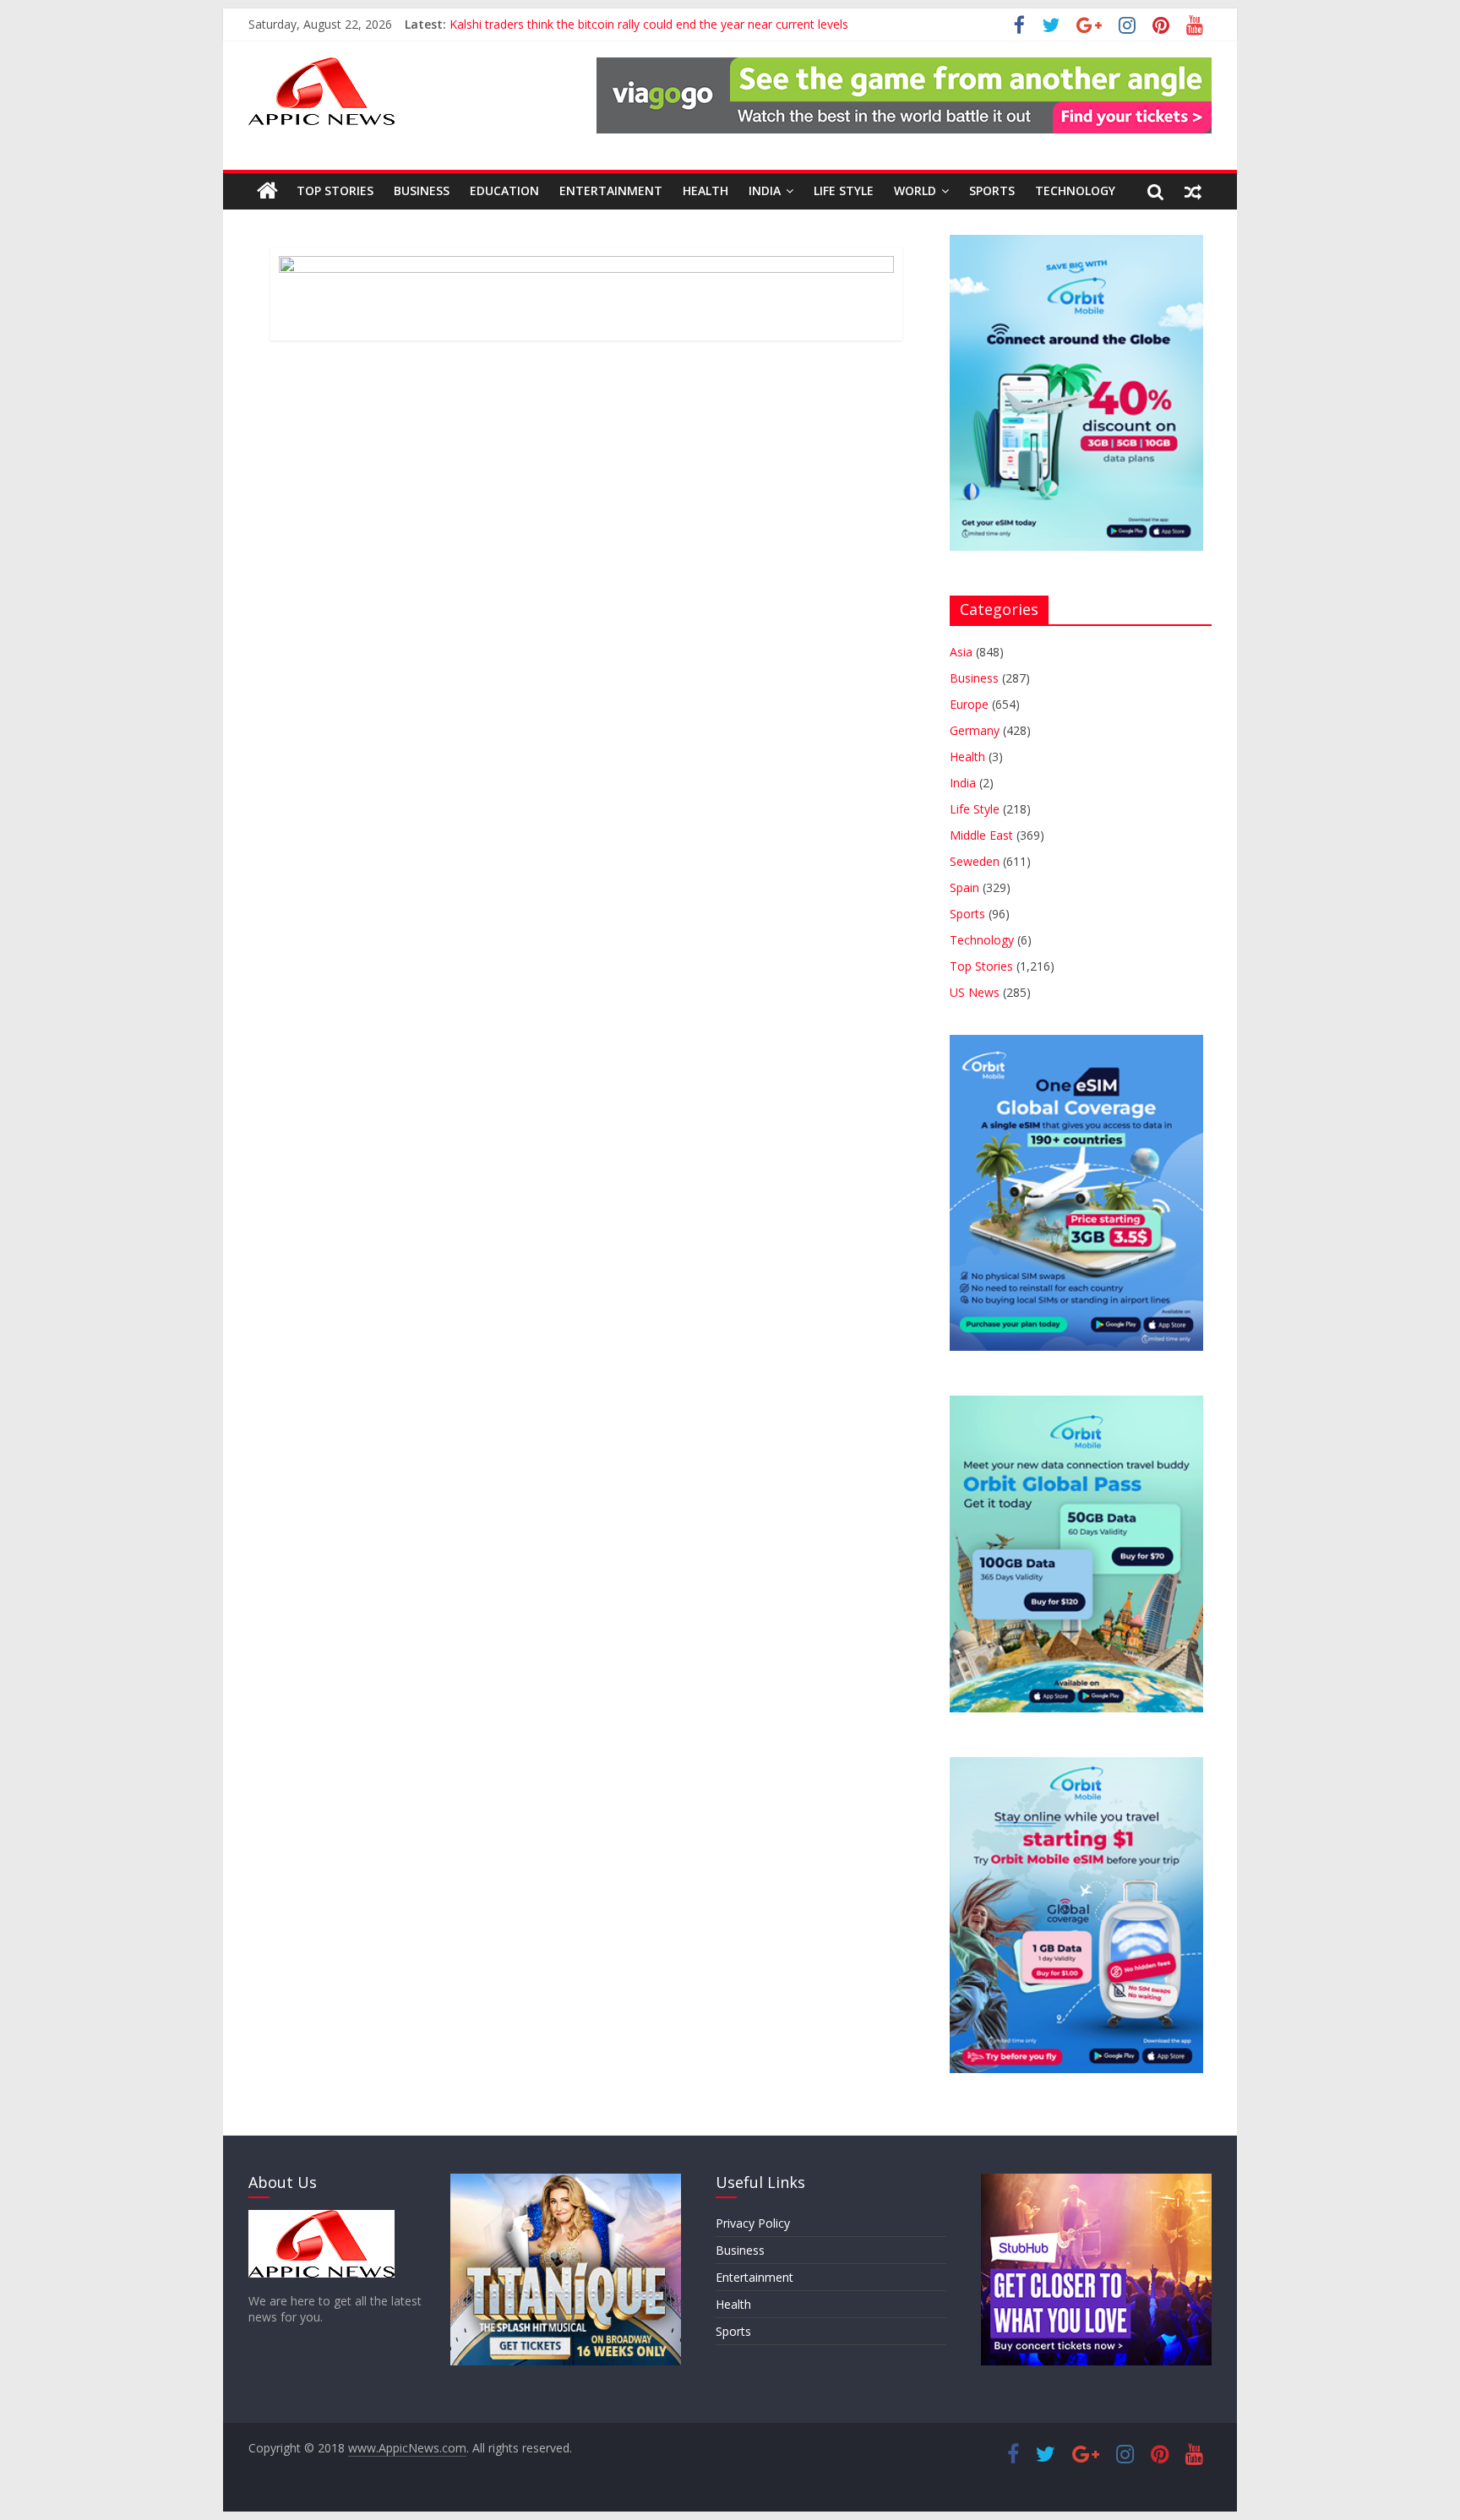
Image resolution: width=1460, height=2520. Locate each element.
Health (705, 190)
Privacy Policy (753, 2223)
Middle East (981, 835)
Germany (975, 730)
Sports (992, 190)
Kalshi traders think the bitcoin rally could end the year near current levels (649, 24)
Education (504, 190)
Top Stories (335, 190)
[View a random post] (1193, 191)
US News (975, 992)
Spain (964, 887)
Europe (969, 704)
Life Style (844, 190)
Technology (1075, 190)
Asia (961, 652)
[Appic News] (267, 191)
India (765, 190)
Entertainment (611, 190)
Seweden (975, 861)
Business (422, 190)
